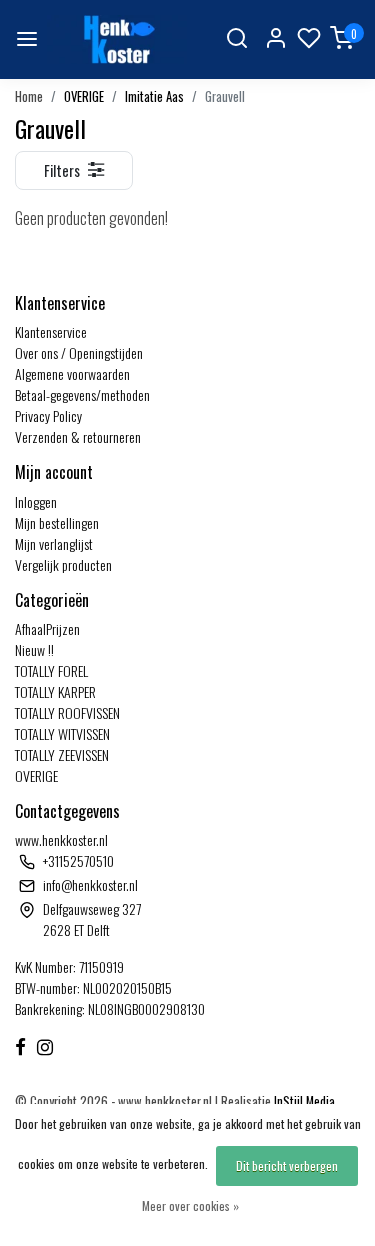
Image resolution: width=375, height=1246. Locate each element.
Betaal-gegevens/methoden (82, 394)
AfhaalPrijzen (47, 628)
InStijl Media (303, 1101)
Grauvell (225, 96)
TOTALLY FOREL (51, 670)
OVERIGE (84, 96)
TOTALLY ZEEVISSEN (62, 754)
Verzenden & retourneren (78, 436)
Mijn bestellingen (57, 522)
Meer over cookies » (190, 1205)
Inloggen (36, 501)
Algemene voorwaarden (72, 373)
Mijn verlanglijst (54, 543)
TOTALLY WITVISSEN (62, 733)
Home (29, 96)
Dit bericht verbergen (287, 1165)
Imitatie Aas (154, 96)
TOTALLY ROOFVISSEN (67, 712)
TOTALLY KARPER (55, 691)
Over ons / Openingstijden (79, 352)
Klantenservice (51, 331)
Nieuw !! (34, 649)
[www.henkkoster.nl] (117, 39)
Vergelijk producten (63, 564)
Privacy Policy (48, 415)
